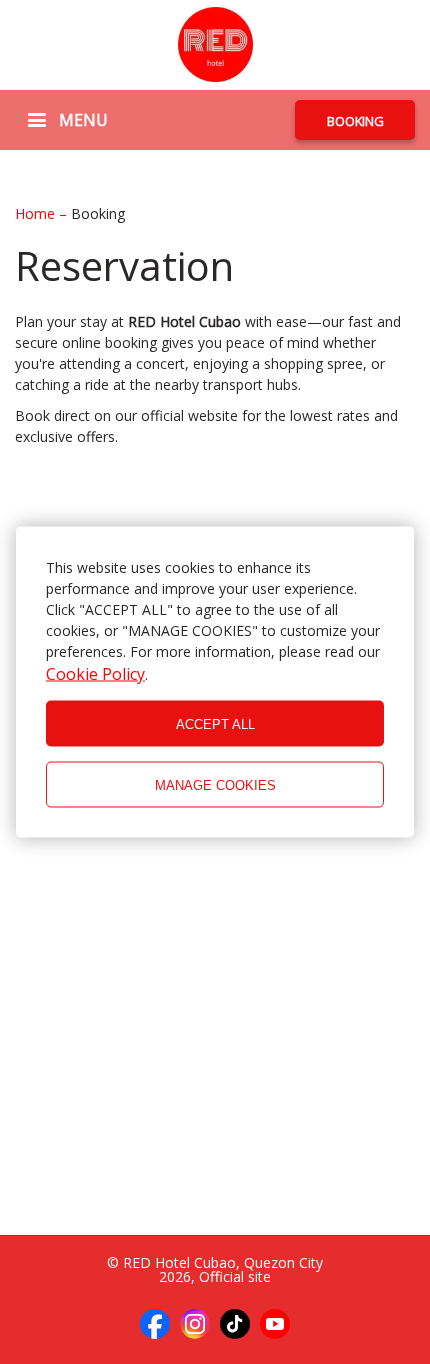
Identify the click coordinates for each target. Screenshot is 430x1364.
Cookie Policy (95, 674)
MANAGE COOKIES (215, 784)
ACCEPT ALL (215, 723)
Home (37, 213)
